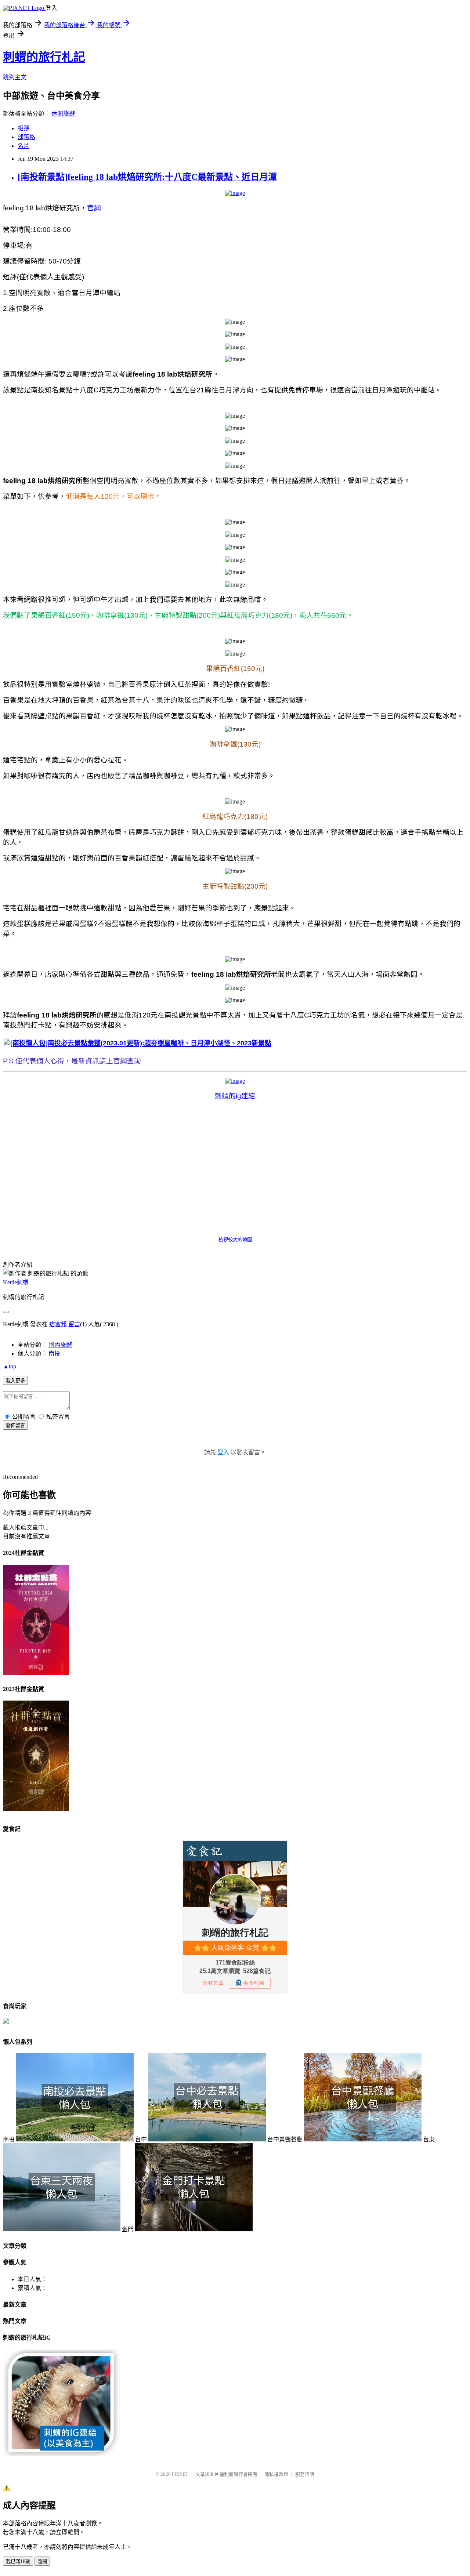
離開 (42, 2562)
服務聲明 (305, 2474)
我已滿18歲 (18, 2562)
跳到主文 (15, 77)
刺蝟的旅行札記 (44, 57)
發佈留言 (15, 1425)
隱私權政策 (276, 2474)
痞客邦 (58, 1324)
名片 (23, 146)
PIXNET (180, 2474)
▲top (10, 1366)
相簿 (23, 128)
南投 (54, 1354)
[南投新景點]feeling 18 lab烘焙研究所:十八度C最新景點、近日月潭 (147, 177)
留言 (74, 1324)
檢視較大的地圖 (235, 1240)
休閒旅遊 (63, 114)
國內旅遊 (60, 1345)
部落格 (26, 137)
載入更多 (15, 1381)
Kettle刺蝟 (16, 1282)
